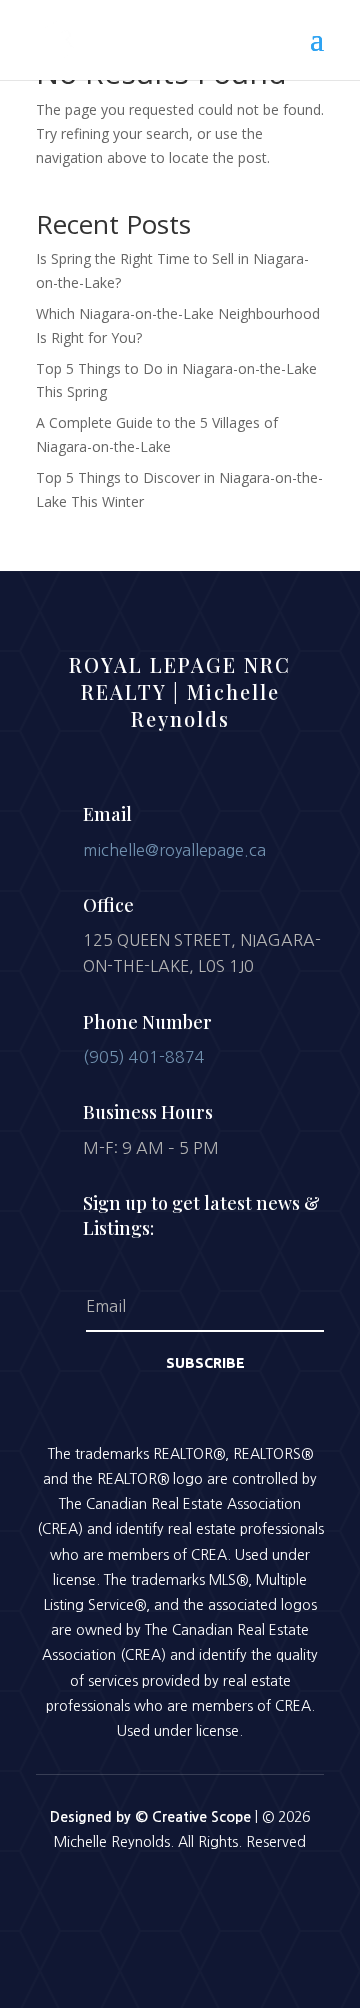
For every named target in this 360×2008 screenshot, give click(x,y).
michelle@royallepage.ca (174, 850)
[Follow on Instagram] (180, 1898)
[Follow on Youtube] (232, 1898)
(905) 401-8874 (144, 1057)
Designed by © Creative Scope (152, 1817)
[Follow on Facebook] (128, 1898)
